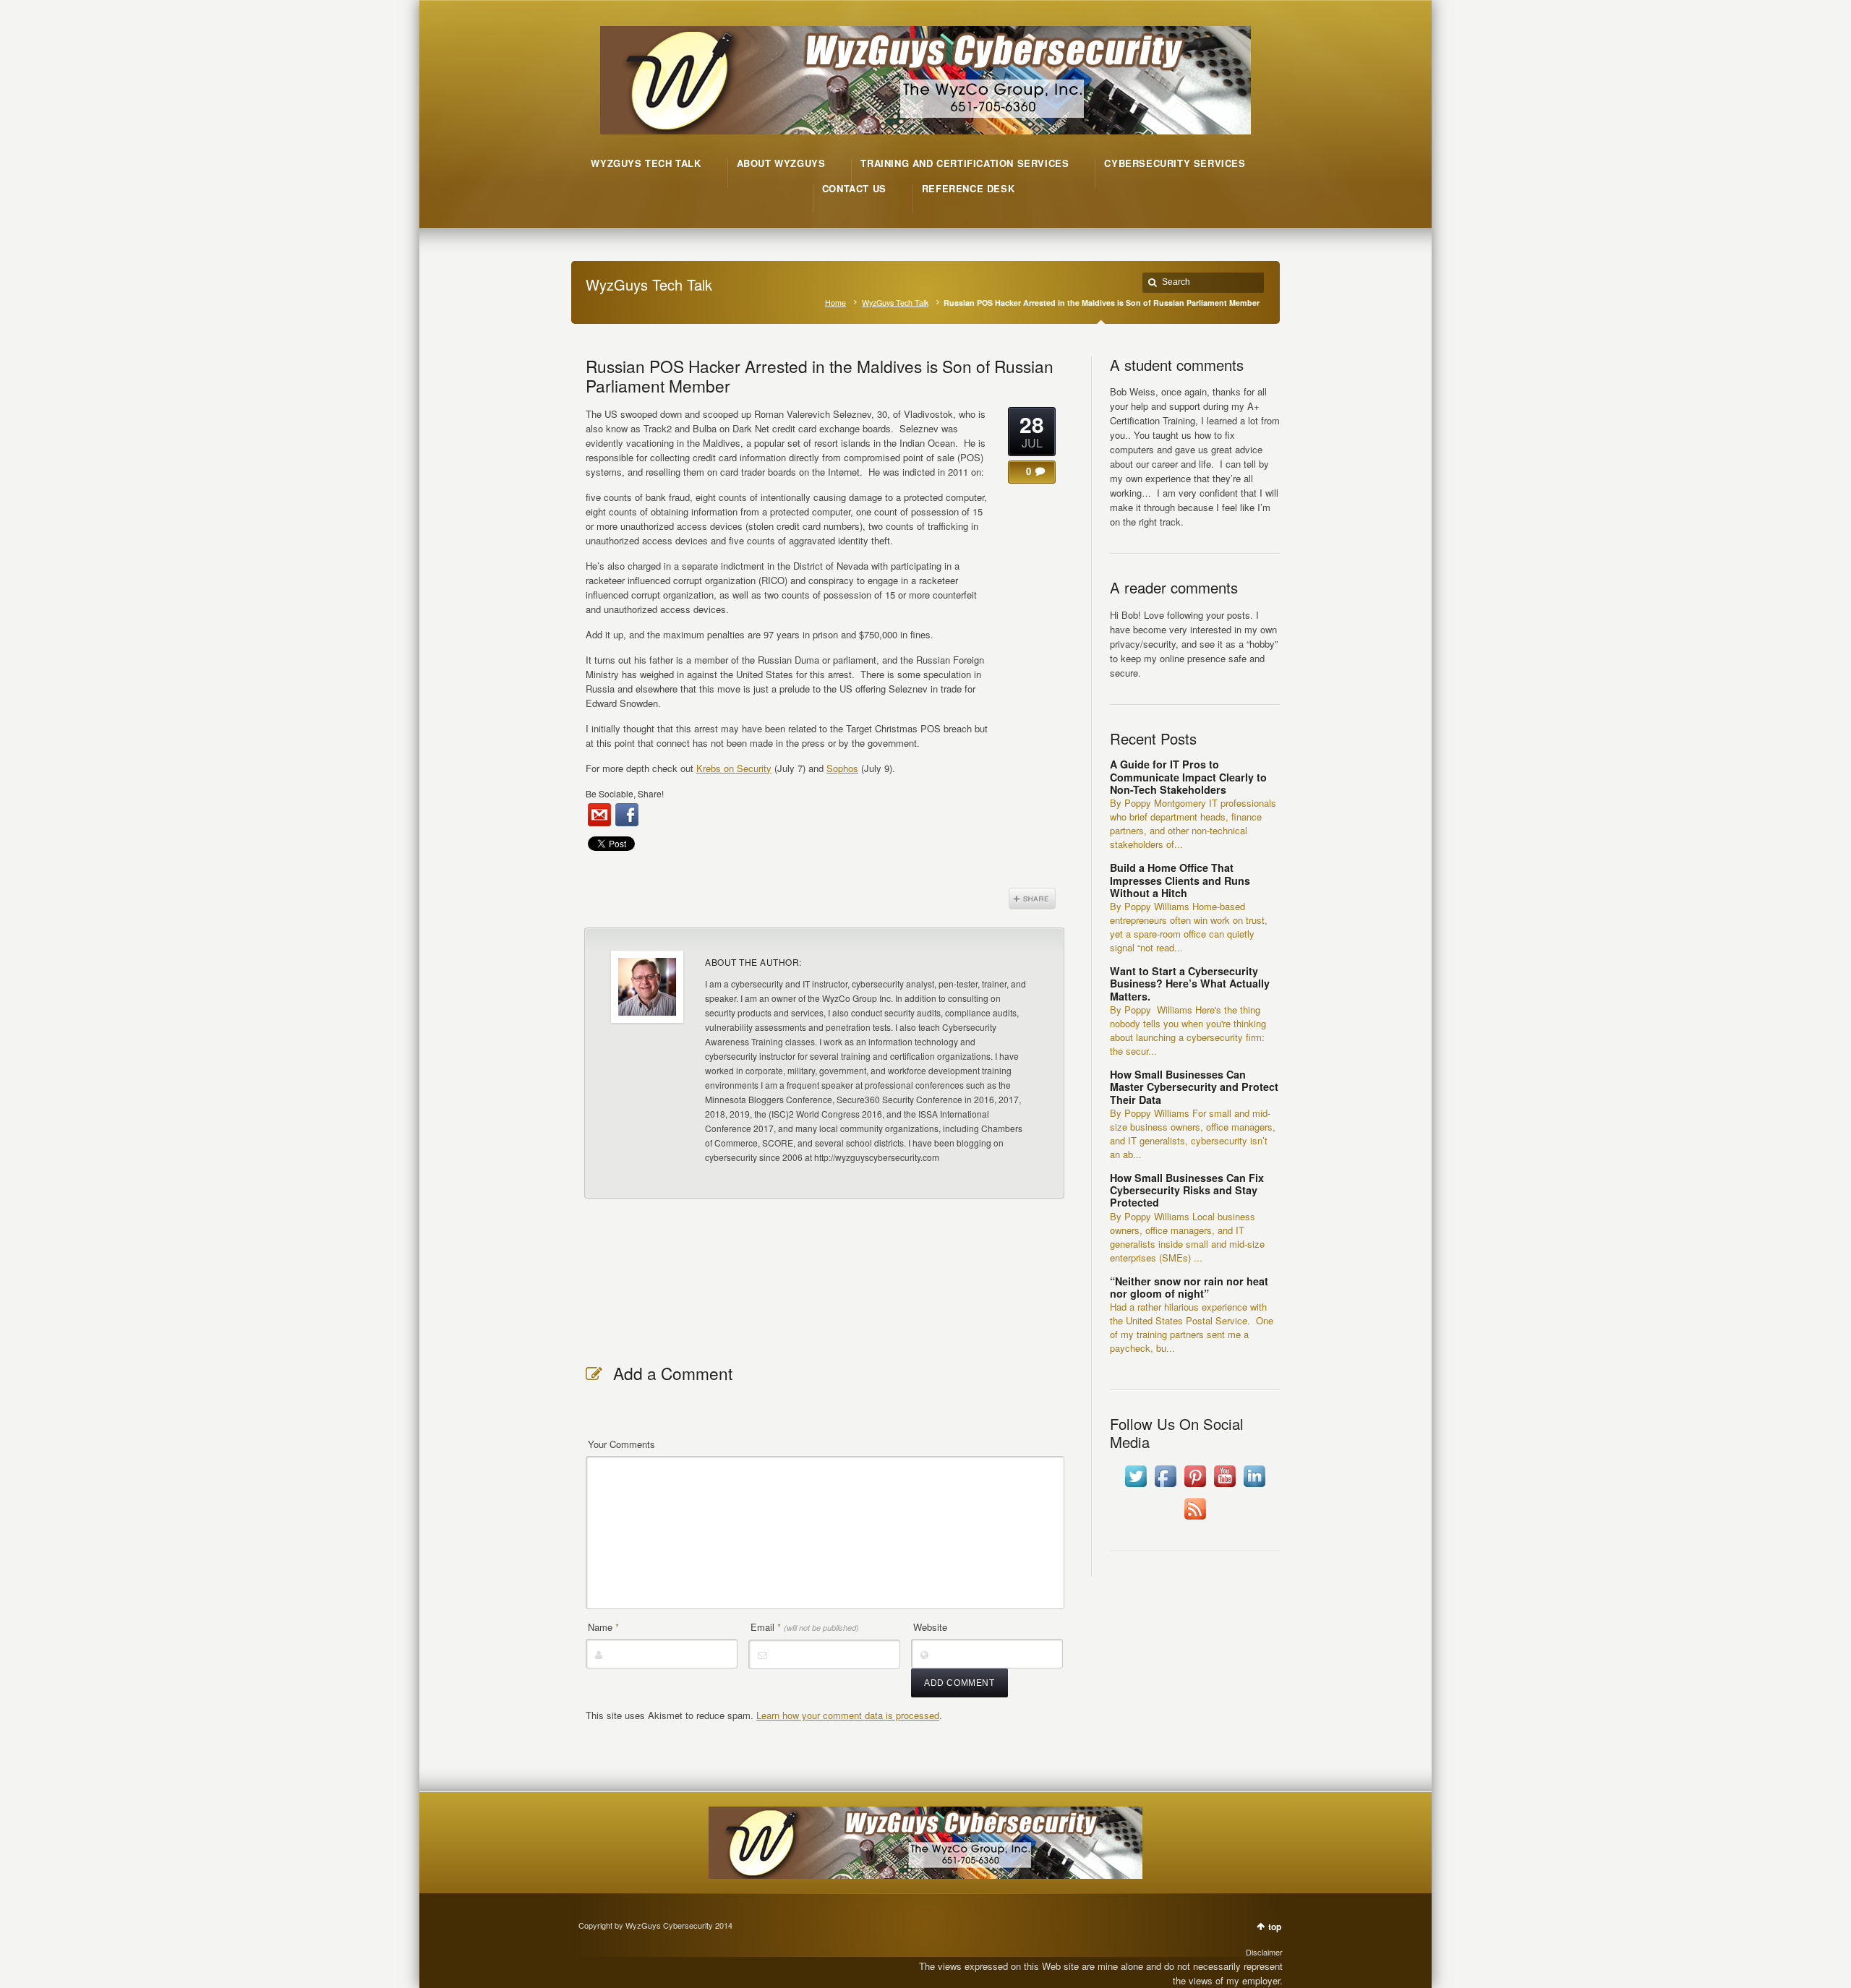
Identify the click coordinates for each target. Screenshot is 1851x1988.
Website (930, 1627)
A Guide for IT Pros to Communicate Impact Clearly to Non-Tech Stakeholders (1188, 777)
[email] (599, 815)
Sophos (842, 768)
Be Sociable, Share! (625, 793)
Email (805, 1627)
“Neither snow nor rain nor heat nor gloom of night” (1189, 1287)
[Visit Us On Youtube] (1224, 1487)
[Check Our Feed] (1195, 1519)
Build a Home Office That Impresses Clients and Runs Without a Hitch (1180, 880)
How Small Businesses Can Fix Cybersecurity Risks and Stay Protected (1187, 1190)
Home (835, 303)
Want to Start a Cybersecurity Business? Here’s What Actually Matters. (1190, 984)
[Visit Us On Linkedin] (1254, 1487)
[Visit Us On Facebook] (1165, 1487)
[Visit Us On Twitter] (1136, 1487)
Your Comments (621, 1444)
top (1275, 1927)
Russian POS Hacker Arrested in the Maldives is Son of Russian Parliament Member (820, 376)
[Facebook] (627, 815)
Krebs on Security (734, 768)
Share (1032, 899)
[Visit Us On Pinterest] (1195, 1487)
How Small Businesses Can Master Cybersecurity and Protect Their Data (1194, 1087)
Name (603, 1627)
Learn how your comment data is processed (848, 1715)
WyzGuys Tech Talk (895, 303)
